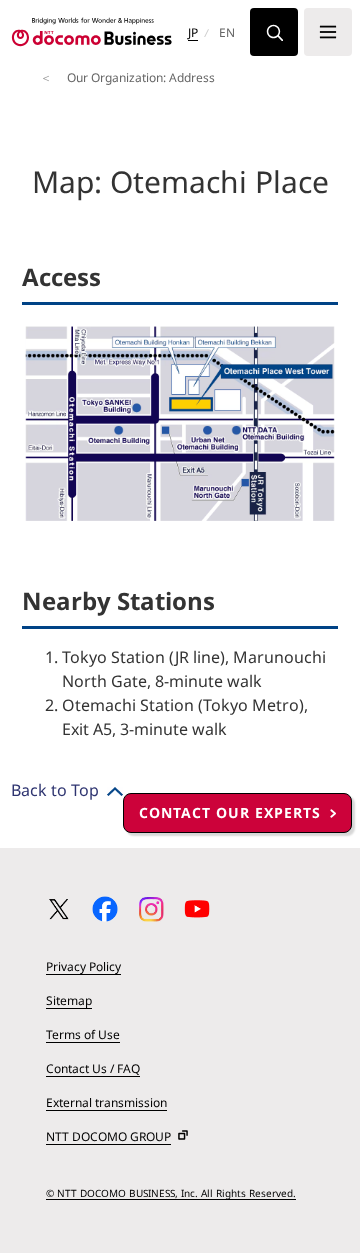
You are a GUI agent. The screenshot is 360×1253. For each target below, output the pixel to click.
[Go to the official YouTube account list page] (197, 909)
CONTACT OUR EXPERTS (230, 812)
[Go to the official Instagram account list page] (151, 909)
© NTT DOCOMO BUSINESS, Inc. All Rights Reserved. (171, 1193)
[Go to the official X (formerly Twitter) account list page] (59, 909)
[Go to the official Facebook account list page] (105, 909)
